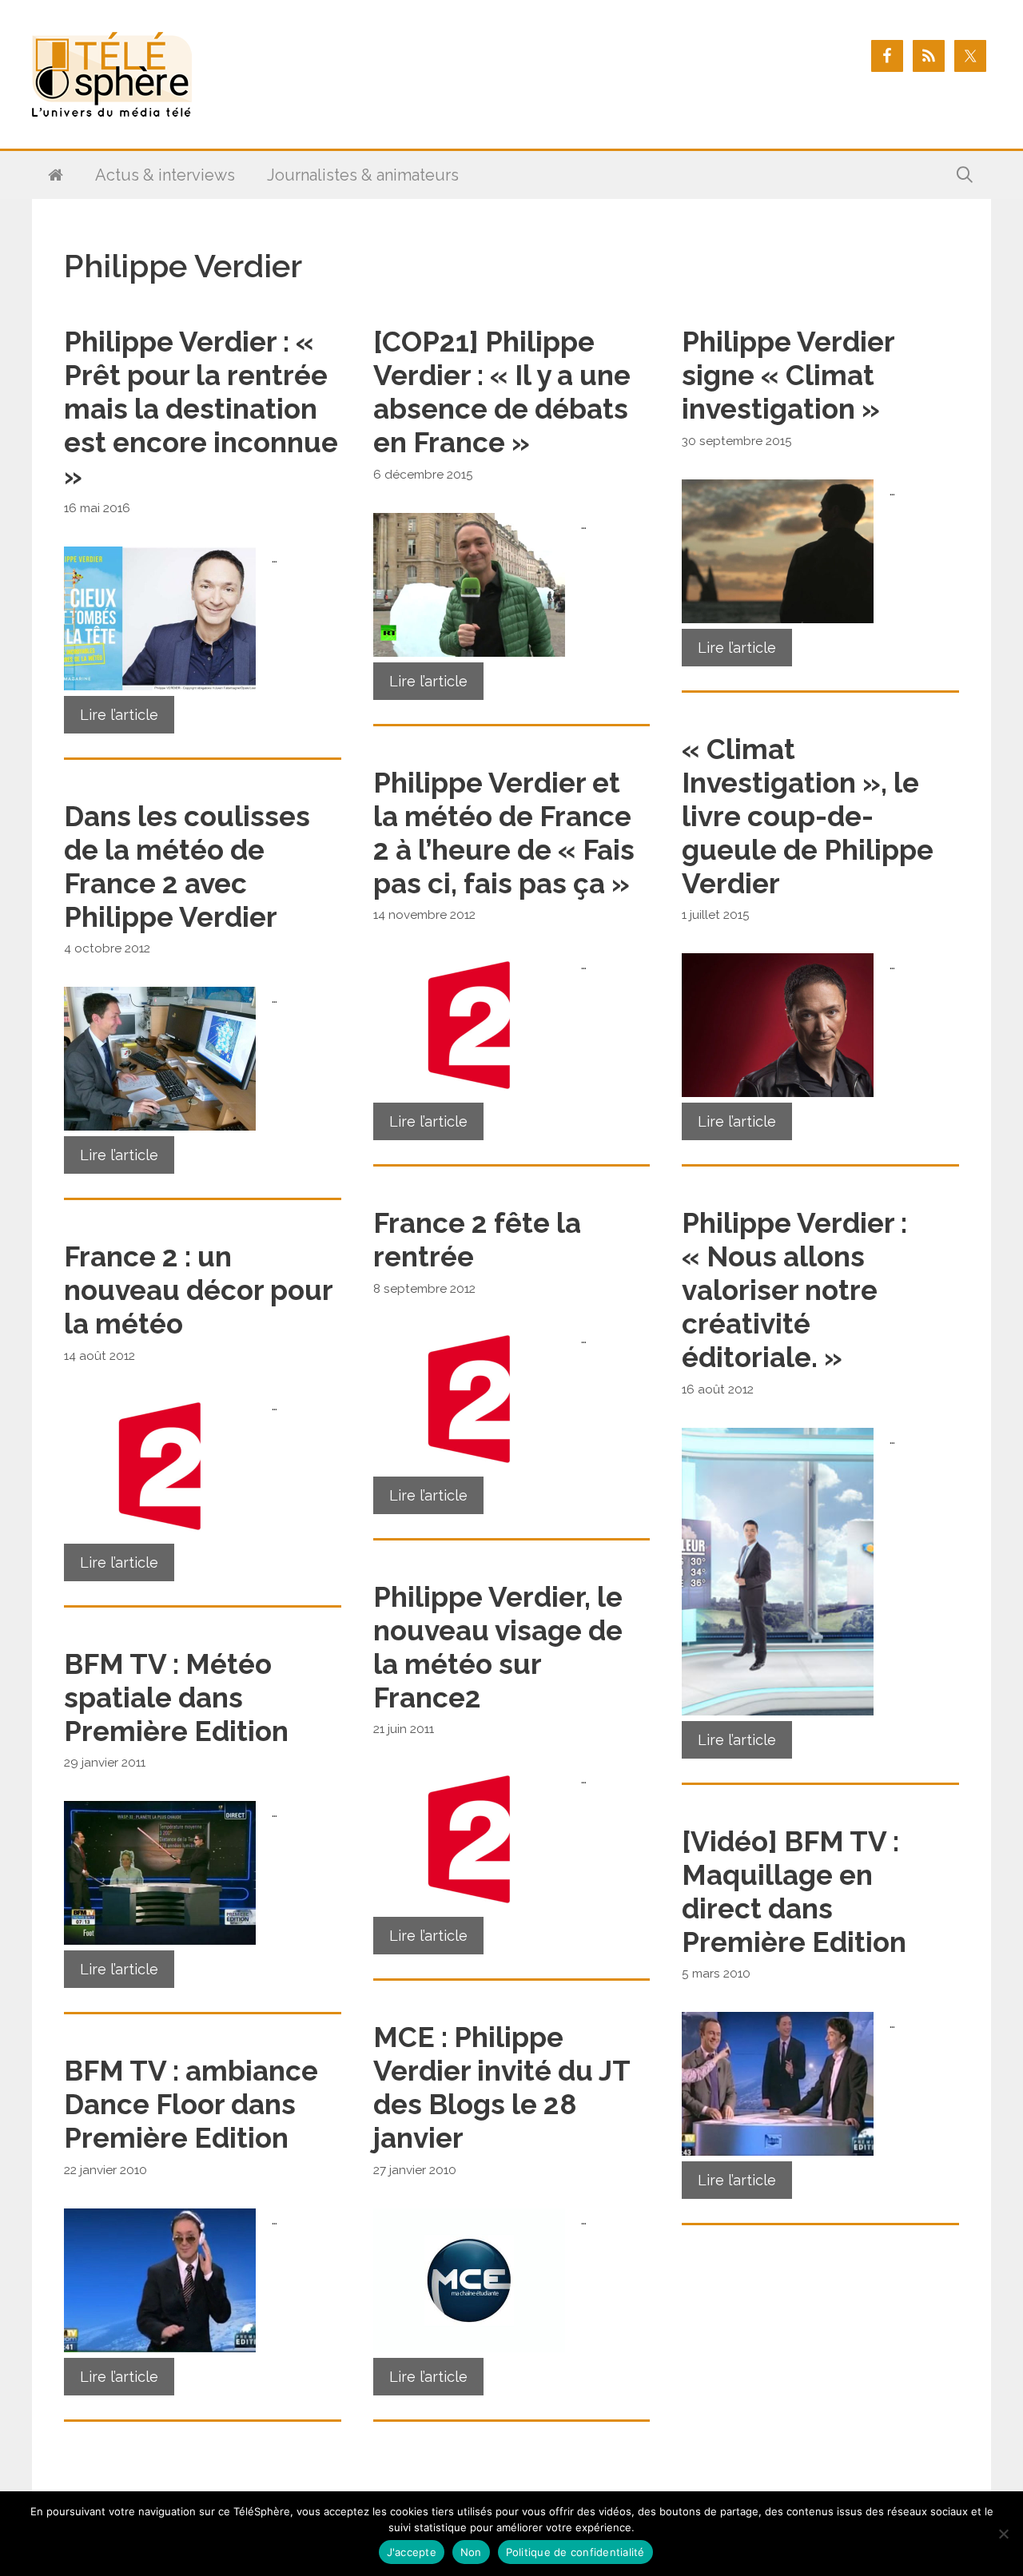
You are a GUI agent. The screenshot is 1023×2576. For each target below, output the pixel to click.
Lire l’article (119, 715)
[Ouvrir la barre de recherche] (965, 175)
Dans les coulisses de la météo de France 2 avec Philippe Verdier (187, 867)
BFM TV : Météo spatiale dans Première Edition (176, 1697)
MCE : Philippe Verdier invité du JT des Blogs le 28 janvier (502, 2087)
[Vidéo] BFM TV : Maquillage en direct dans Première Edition (794, 1892)
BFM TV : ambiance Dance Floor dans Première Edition (191, 2104)
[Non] (1003, 2534)
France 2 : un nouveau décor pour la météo (198, 1290)
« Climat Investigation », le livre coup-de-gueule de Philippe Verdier (808, 816)
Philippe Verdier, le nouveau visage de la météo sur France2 (498, 1647)
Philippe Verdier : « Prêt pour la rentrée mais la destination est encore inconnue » (201, 409)
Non (471, 2552)
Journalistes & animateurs (363, 175)
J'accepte (412, 2552)
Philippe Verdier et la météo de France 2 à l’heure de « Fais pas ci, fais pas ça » (504, 833)
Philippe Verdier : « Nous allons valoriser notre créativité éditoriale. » (794, 1290)
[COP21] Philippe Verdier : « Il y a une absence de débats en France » (502, 392)
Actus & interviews (165, 175)
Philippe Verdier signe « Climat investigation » (788, 375)
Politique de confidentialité (575, 2552)
